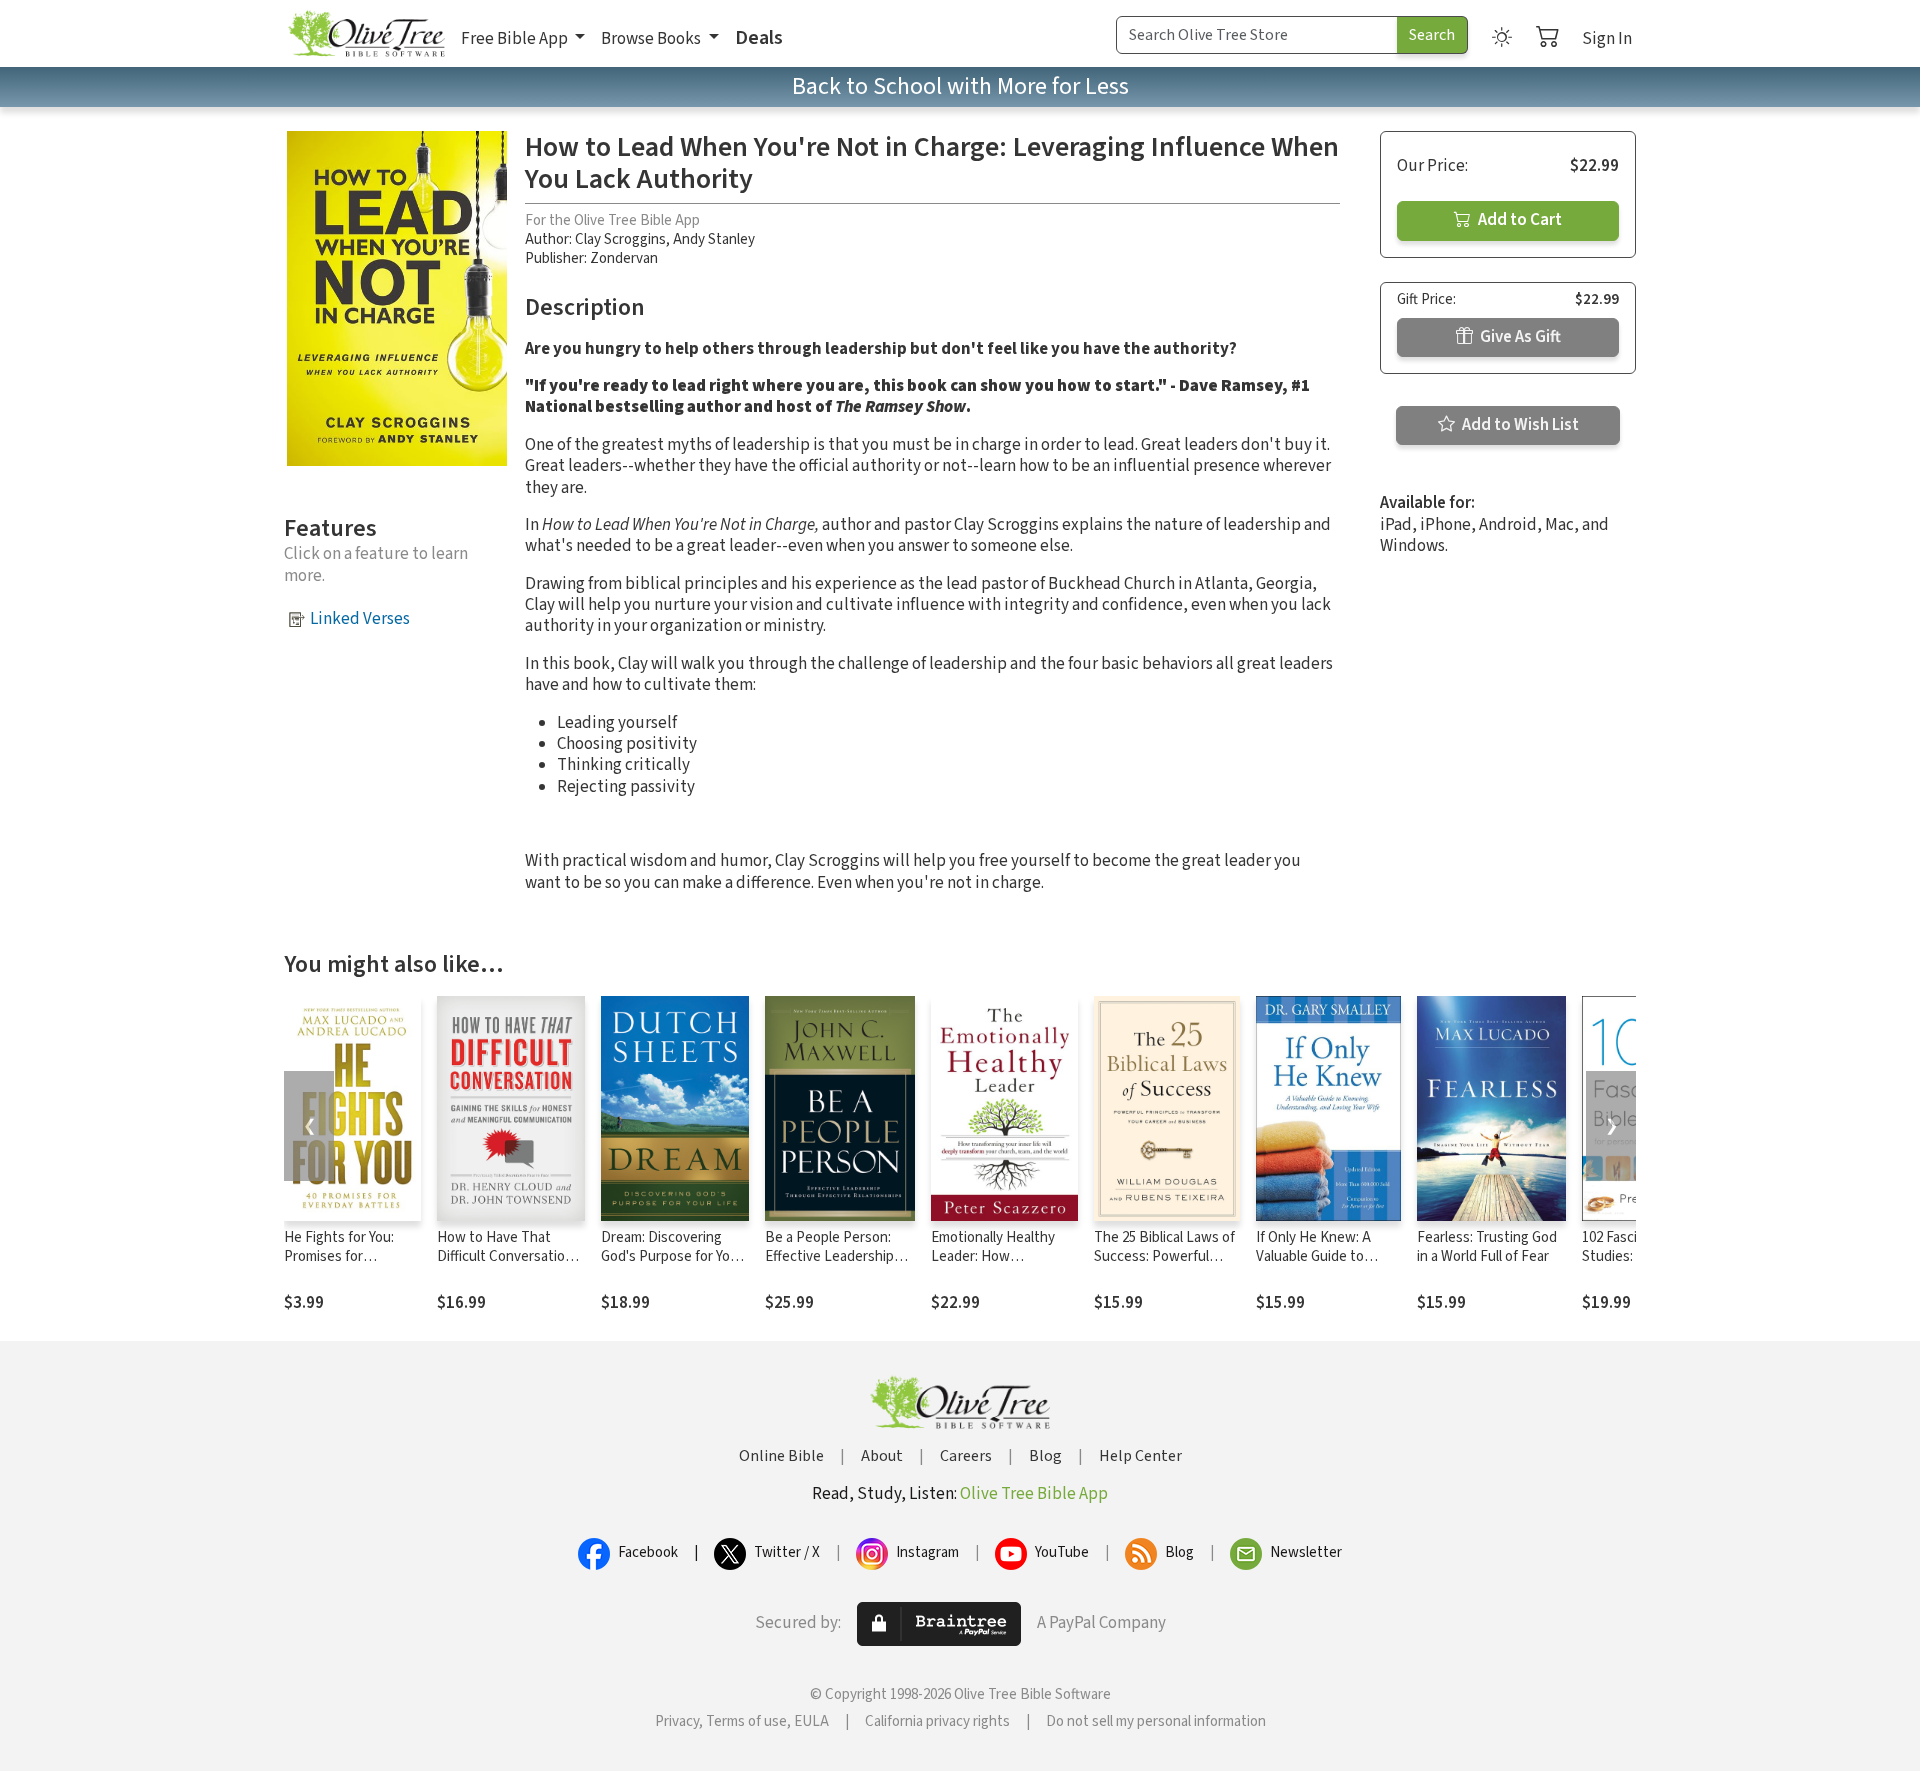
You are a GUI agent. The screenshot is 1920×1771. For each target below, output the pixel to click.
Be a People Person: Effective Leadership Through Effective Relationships (829, 1266)
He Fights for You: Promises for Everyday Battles (339, 1256)
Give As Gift (1519, 337)
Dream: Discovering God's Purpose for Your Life (672, 1256)
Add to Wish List (1519, 425)
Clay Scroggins (620, 239)
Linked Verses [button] (360, 619)
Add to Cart (1518, 220)
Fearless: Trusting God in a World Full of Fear (1487, 1247)
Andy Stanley (714, 239)
